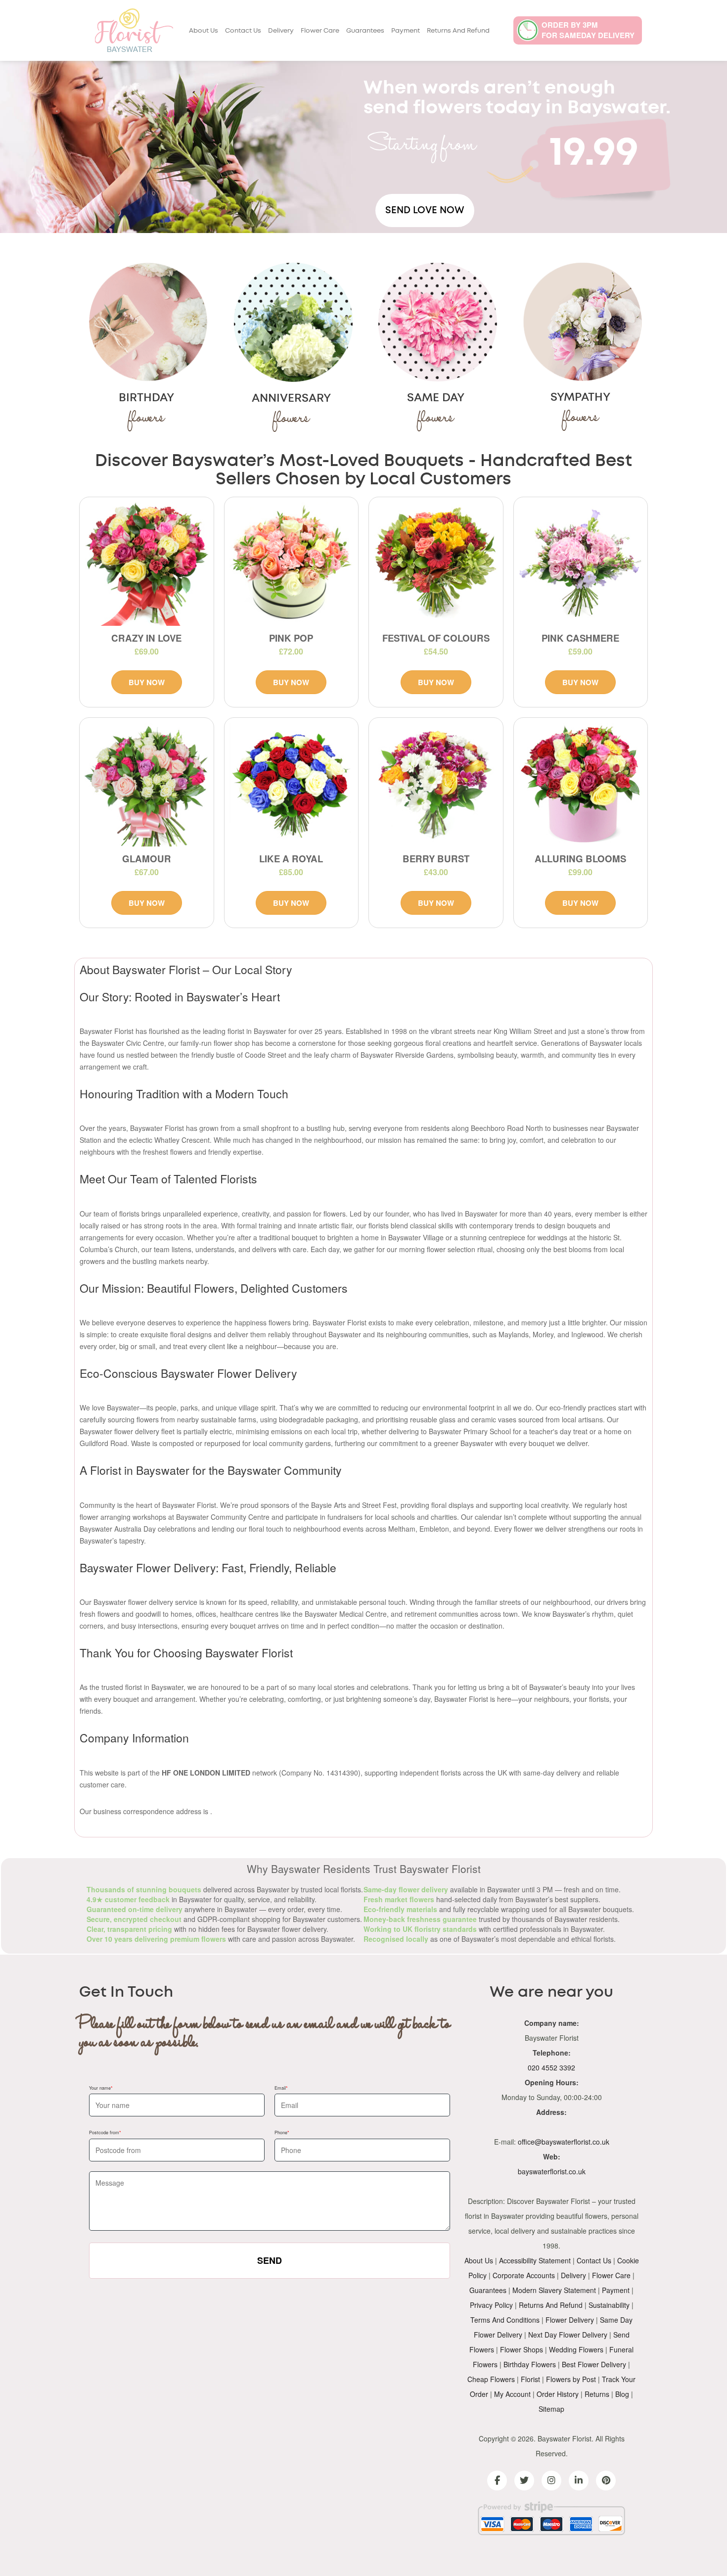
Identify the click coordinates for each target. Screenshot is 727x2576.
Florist (530, 2379)
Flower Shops (522, 2349)
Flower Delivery (570, 2320)
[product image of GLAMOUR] (147, 785)
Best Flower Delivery (594, 2364)
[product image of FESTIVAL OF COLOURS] (436, 564)
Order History (558, 2394)
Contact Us (243, 31)
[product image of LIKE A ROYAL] (292, 785)
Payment (406, 31)
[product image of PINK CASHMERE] (581, 564)
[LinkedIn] (579, 2481)
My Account (512, 2394)
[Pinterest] (606, 2481)
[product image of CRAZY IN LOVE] (147, 564)
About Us (204, 31)
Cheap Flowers (491, 2379)
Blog (622, 2394)
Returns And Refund (458, 31)
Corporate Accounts (524, 2275)
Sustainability (609, 2305)
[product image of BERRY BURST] (436, 785)
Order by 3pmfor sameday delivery (588, 30)
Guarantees (365, 31)
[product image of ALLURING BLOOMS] (581, 785)
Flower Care (320, 31)
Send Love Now (425, 211)
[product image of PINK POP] (292, 564)
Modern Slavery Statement (554, 2290)
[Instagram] (551, 2481)
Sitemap (551, 2409)
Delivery (281, 31)
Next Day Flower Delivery (568, 2335)
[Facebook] (497, 2481)
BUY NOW (147, 682)
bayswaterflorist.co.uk (552, 2171)
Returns (597, 2394)
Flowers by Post (571, 2379)
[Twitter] (524, 2481)
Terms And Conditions (505, 2320)
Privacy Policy (491, 2305)
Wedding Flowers (576, 2349)
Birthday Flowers (530, 2364)
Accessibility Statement (535, 2260)
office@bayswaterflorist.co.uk (564, 2142)
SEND (270, 2260)
